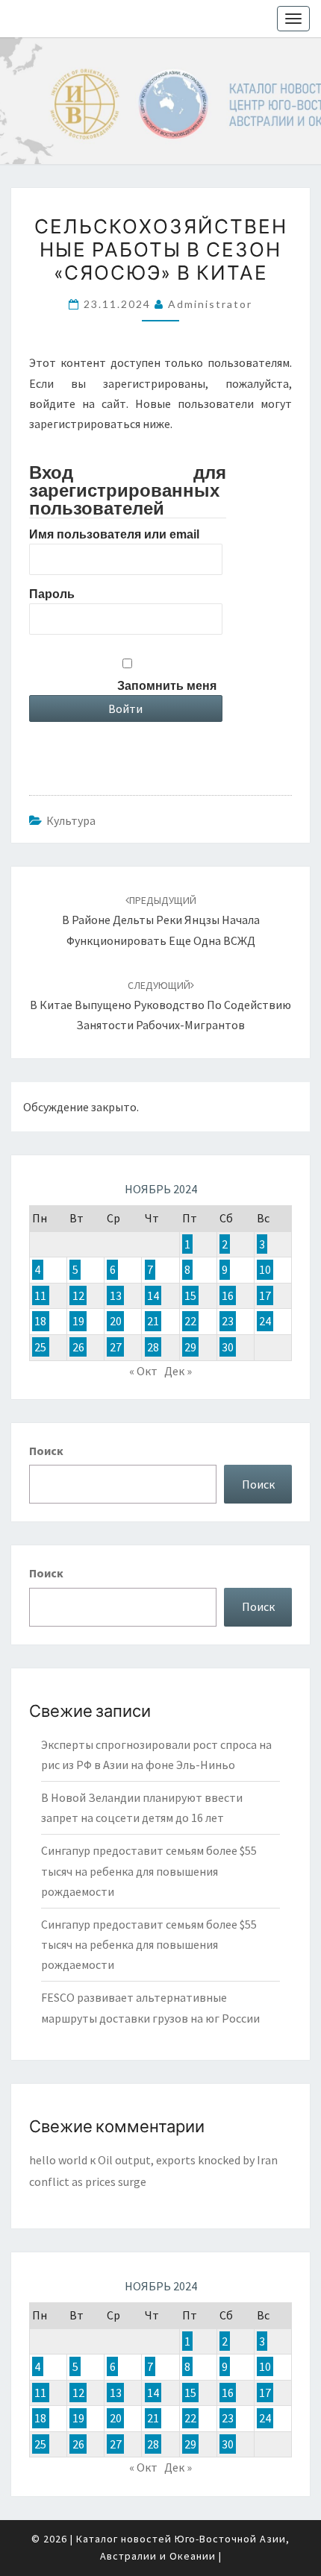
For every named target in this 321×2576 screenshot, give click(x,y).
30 (228, 1347)
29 (190, 1347)
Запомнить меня (167, 686)
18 (40, 1322)
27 (116, 1347)
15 (190, 1295)
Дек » (178, 1371)
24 (265, 1322)
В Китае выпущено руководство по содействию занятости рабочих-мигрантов (160, 1005)
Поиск (46, 1451)
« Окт (143, 1371)
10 (265, 1269)
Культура (71, 820)
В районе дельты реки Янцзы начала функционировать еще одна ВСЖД (161, 920)
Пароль (52, 594)
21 (153, 1322)
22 (190, 1322)
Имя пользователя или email (114, 534)
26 (78, 1347)
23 (228, 1322)
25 (40, 1347)
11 (40, 1295)
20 (116, 1322)
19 (78, 1322)
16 (228, 1295)
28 (153, 1347)
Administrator (210, 304)
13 (116, 1295)
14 (153, 1295)
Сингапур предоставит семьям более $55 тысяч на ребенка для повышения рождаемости (149, 1870)
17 (265, 1295)
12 (78, 1295)
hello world (58, 2160)
